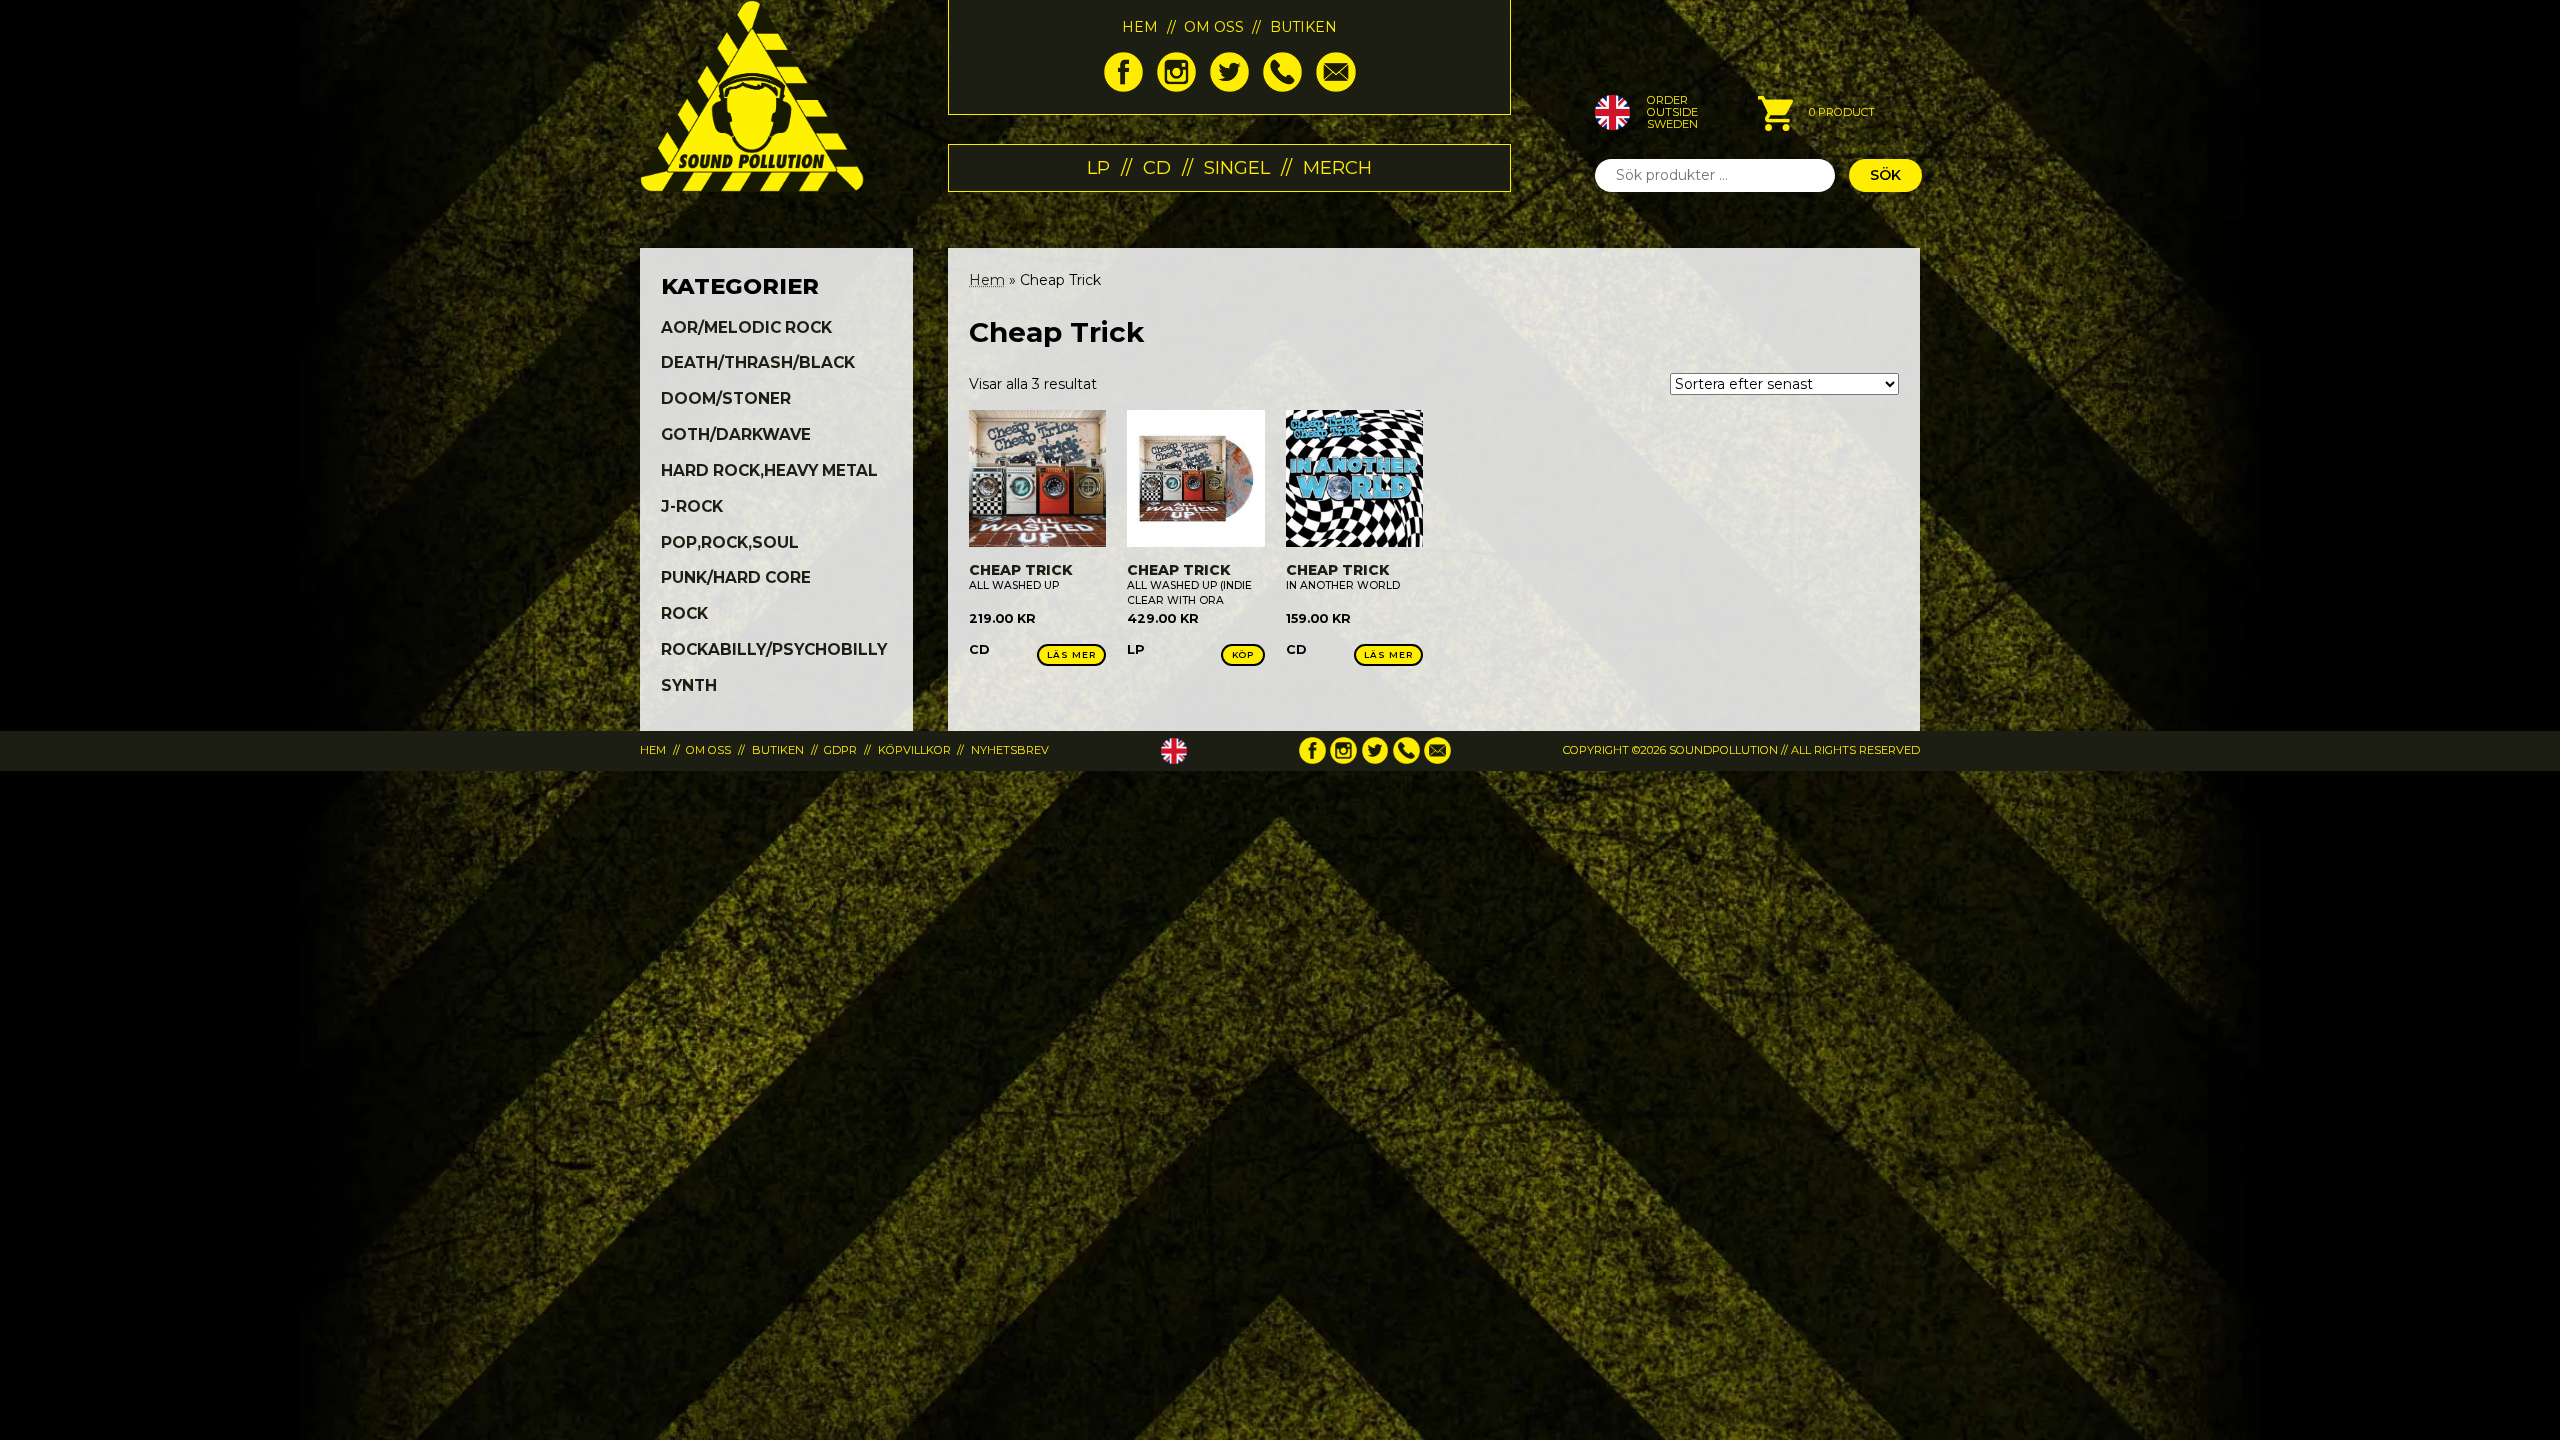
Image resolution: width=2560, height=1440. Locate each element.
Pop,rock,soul (730, 542)
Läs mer (1071, 654)
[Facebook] (1123, 87)
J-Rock (692, 506)
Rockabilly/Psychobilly (774, 649)
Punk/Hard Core (736, 577)
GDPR (840, 750)
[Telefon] (1282, 87)
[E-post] (1335, 87)
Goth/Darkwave (736, 434)
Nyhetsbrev (1010, 750)
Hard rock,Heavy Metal (769, 470)
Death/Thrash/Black (758, 362)
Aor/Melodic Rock (746, 327)
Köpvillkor (914, 750)
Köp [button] (1243, 654)
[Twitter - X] (1229, 87)
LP (1098, 167)
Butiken (1303, 27)
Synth (689, 685)
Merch (1337, 167)
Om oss (1214, 27)
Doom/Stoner (726, 398)
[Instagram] (1176, 87)
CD (1157, 167)
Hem (1140, 27)
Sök (1885, 175)
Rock (684, 613)
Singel (1237, 167)
